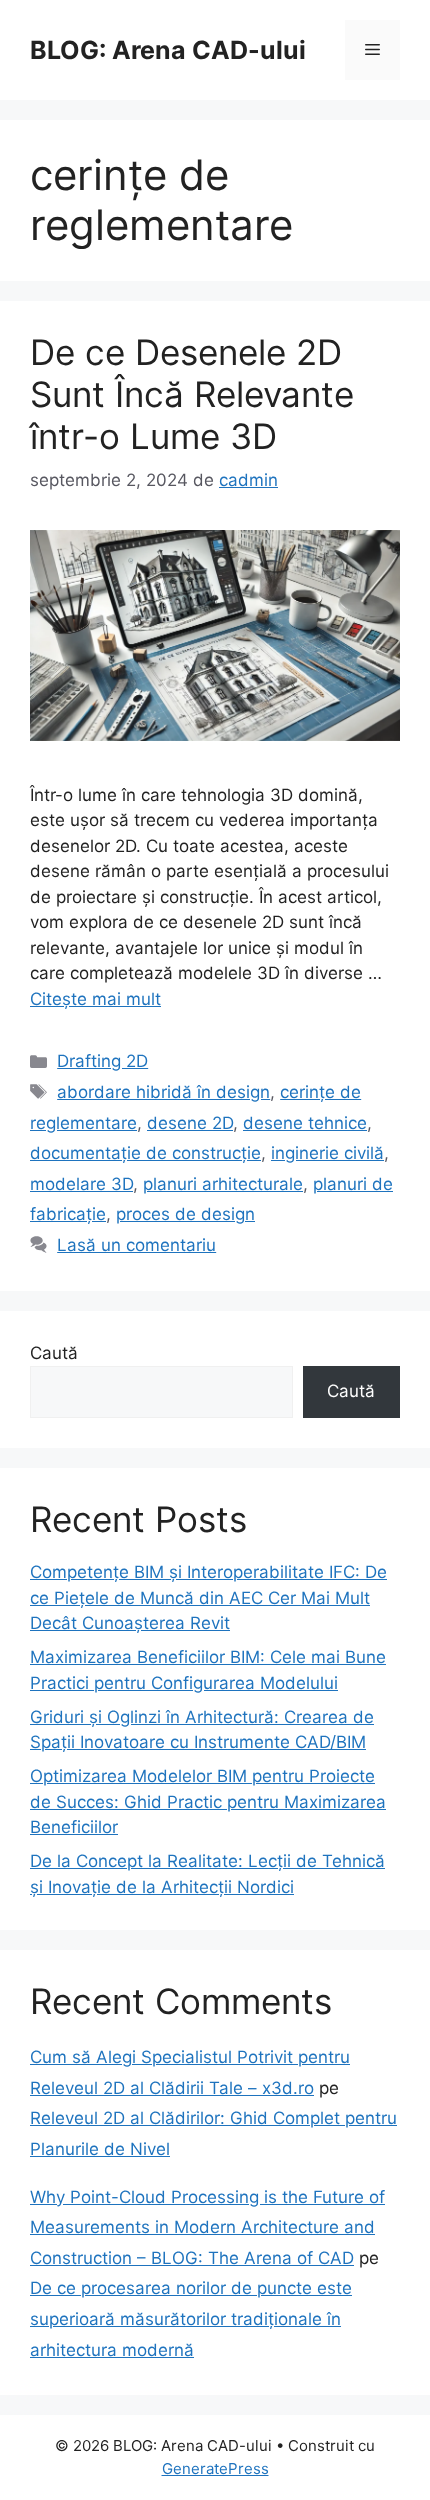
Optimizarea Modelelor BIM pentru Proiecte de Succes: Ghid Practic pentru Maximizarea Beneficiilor (208, 1801)
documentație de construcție (145, 1153)
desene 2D (190, 1123)
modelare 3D (81, 1184)
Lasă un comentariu (136, 1245)
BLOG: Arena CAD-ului (168, 50)
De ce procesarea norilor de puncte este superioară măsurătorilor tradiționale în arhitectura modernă (191, 2318)
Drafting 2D (102, 1061)
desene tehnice (305, 1123)
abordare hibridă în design (163, 1092)
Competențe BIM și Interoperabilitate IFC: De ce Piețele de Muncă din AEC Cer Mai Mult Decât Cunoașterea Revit (208, 1597)
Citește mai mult (95, 999)
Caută (54, 1353)
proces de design (185, 1214)
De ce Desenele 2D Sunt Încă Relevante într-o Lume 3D (192, 394)
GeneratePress (215, 2468)
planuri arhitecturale (223, 1184)
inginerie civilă (327, 1153)
